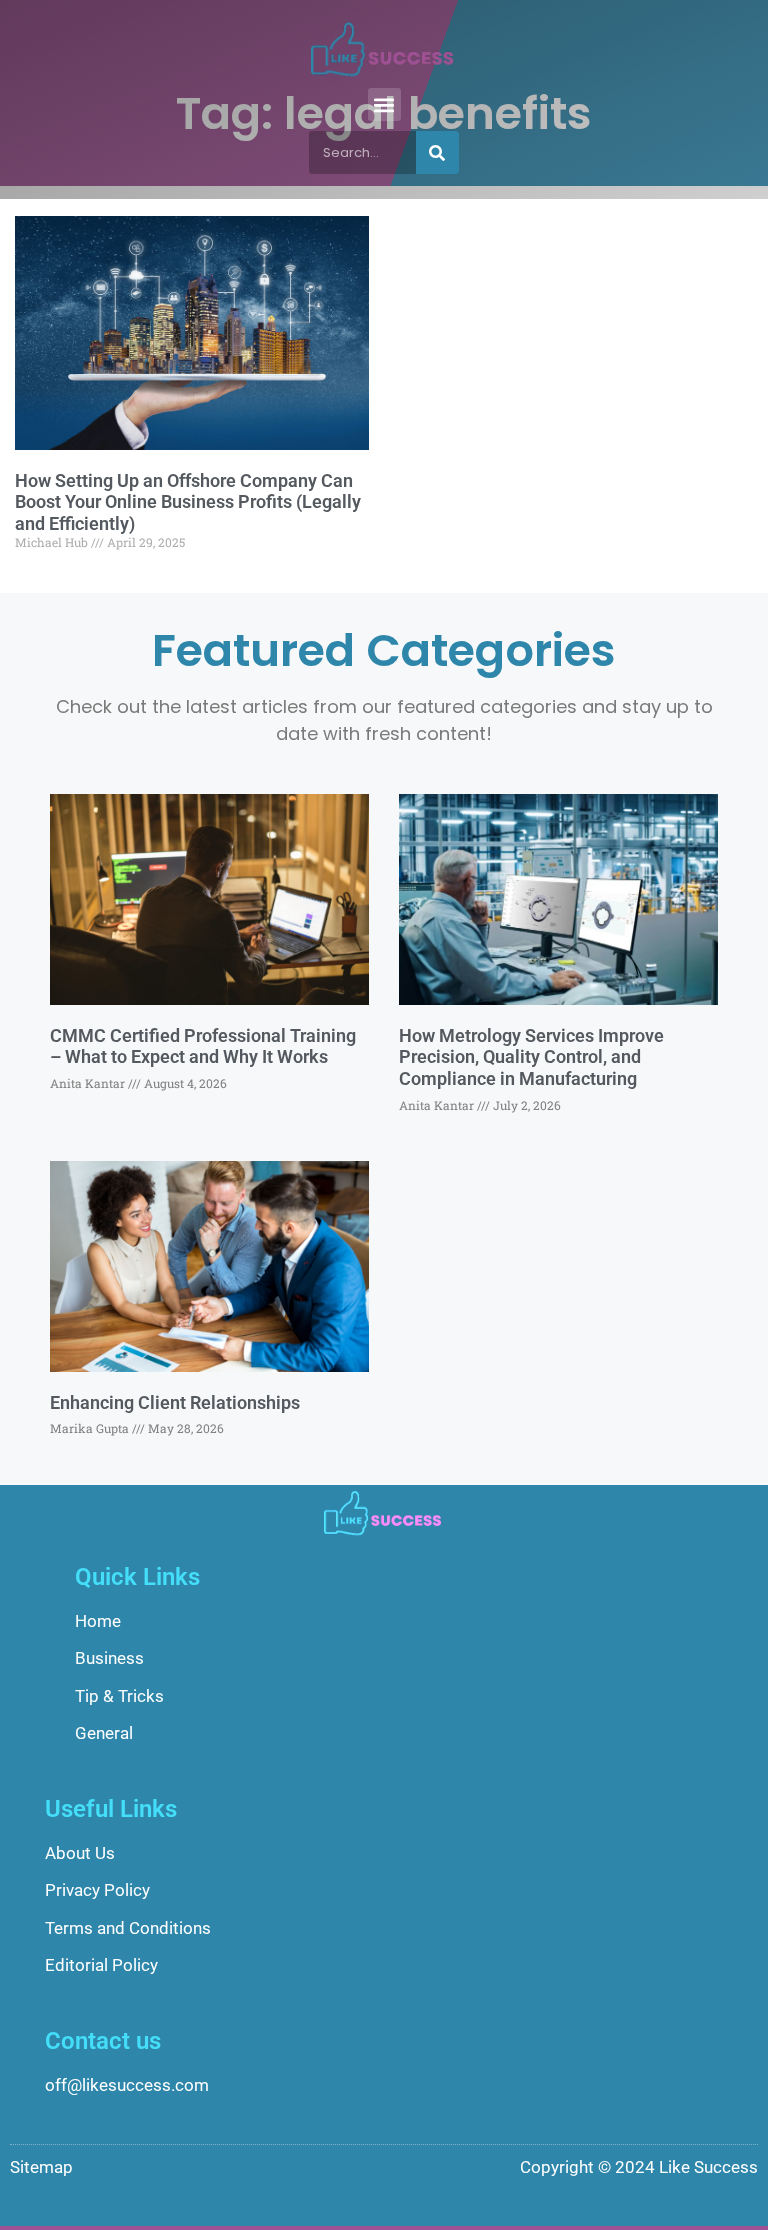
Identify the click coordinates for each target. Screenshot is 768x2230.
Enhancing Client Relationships (175, 1402)
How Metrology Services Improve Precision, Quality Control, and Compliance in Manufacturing (531, 1057)
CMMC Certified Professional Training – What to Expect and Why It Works (203, 1046)
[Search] (437, 152)
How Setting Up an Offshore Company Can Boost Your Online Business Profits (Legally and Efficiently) (188, 502)
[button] (384, 104)
